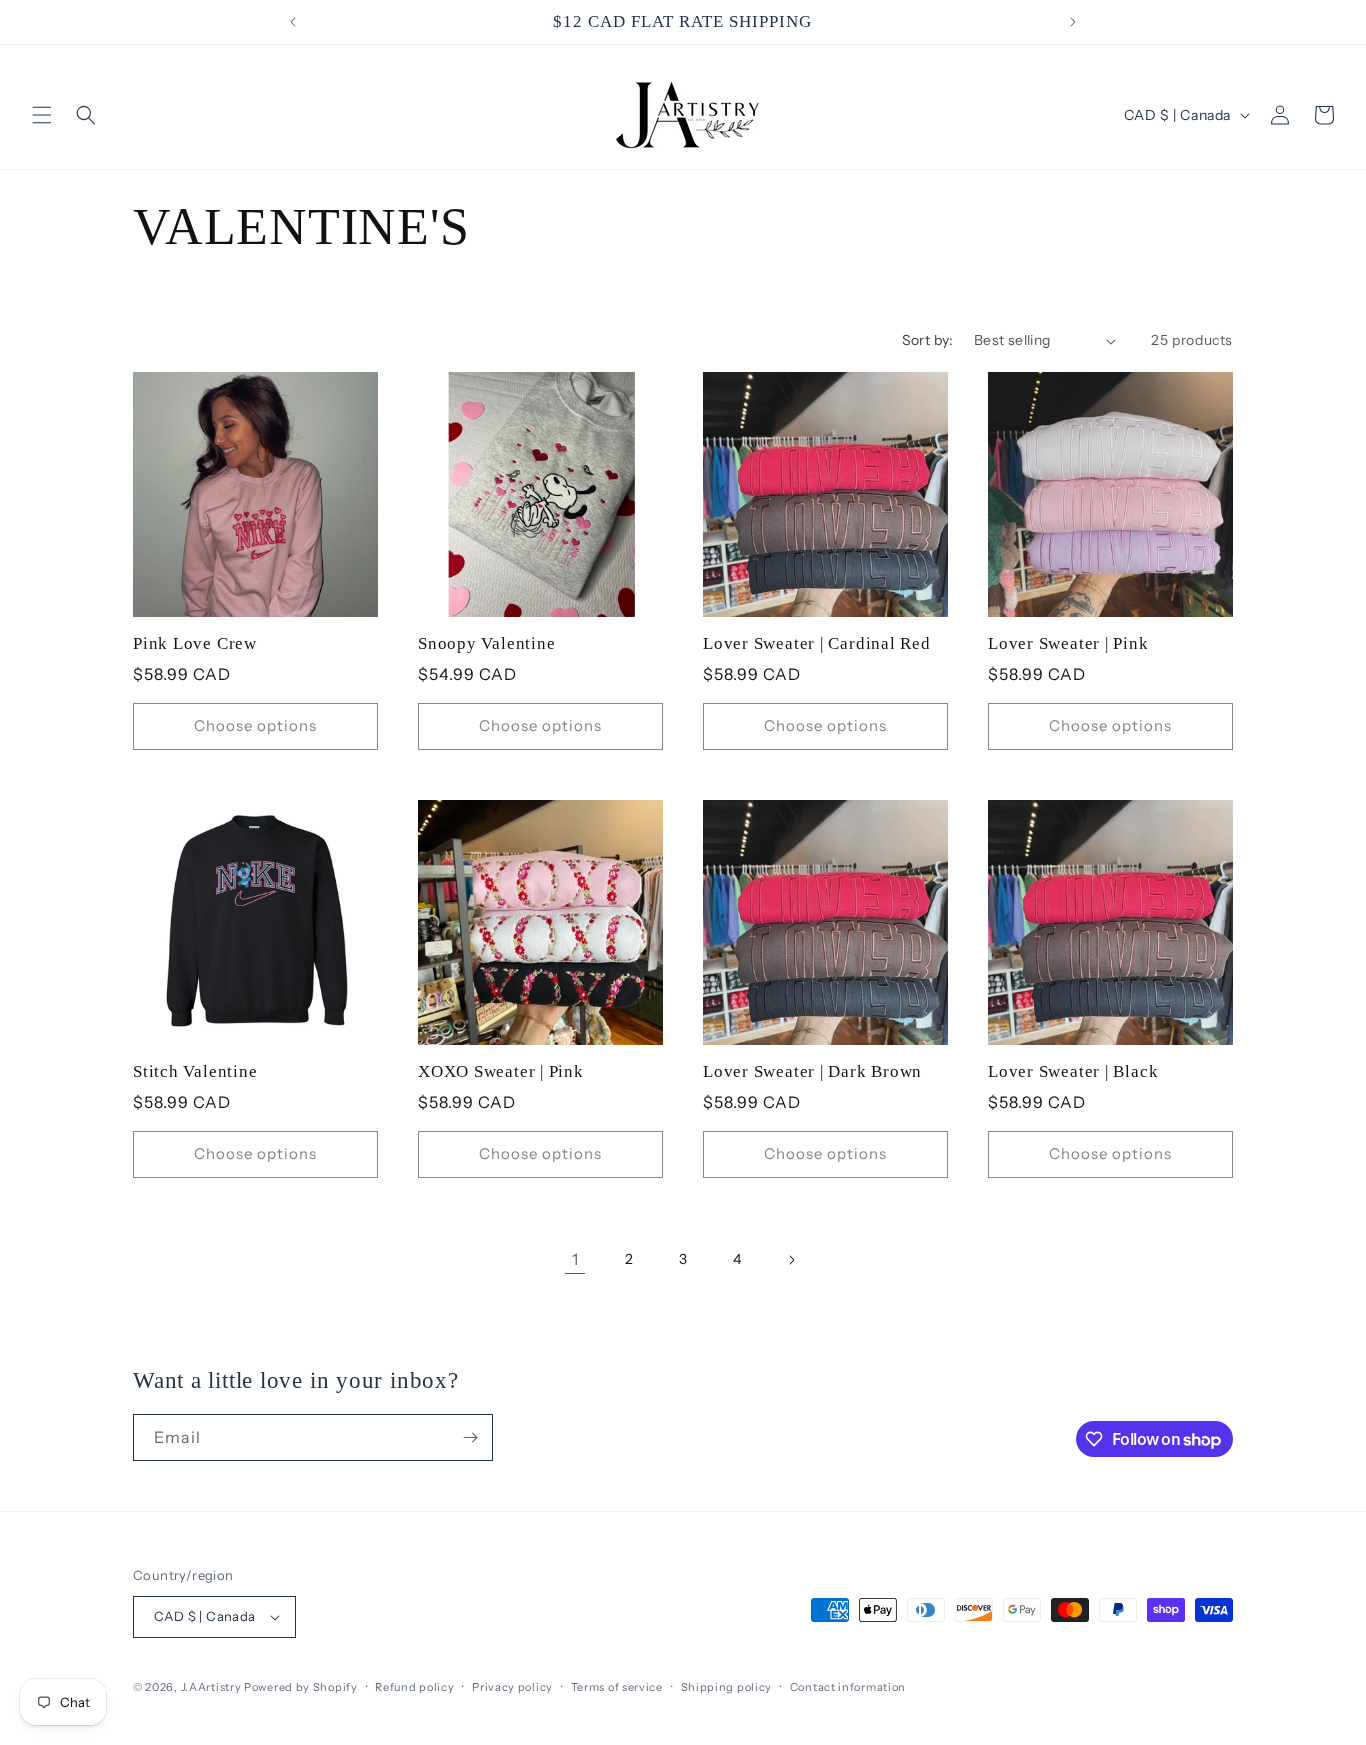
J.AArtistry (211, 1687)
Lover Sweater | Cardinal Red (817, 643)
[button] (42, 115)
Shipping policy (727, 1687)
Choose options (255, 725)
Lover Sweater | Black (1073, 1071)
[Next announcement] (1073, 22)
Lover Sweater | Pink (1068, 643)
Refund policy (414, 1687)
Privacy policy (512, 1687)
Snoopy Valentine (486, 643)
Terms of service (617, 1687)
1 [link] (575, 1259)
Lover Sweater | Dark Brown (812, 1071)
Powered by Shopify (301, 1687)
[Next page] (791, 1260)
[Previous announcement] (293, 22)
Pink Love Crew (195, 643)
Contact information (848, 1687)
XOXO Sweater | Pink (501, 1071)
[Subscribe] (470, 1437)
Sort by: (928, 340)
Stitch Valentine (195, 1071)
